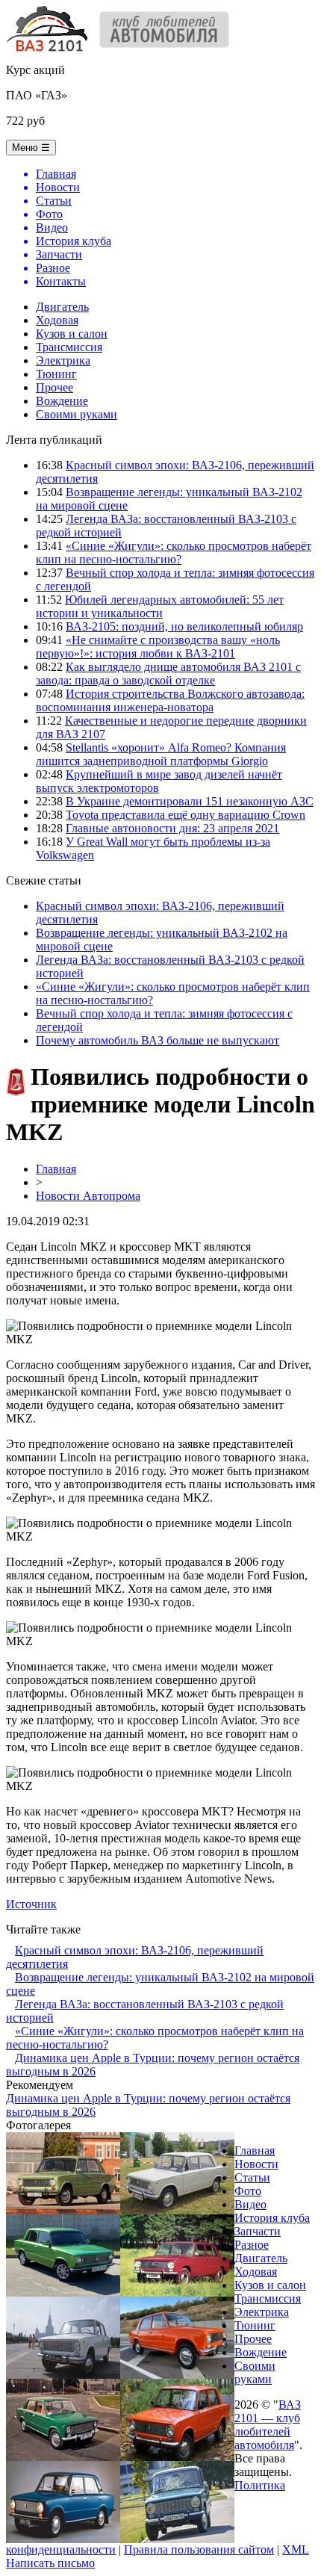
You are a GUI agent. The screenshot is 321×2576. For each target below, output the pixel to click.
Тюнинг (56, 374)
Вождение (62, 401)
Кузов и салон (72, 334)
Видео (250, 2204)
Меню (31, 148)
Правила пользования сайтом (199, 2549)
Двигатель (62, 307)
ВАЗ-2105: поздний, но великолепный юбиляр (184, 626)
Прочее (54, 387)
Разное (252, 2245)
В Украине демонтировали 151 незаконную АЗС (190, 801)
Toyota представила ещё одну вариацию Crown (186, 815)
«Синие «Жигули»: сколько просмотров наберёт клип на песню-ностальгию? (174, 552)
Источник (31, 1904)
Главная (56, 1169)
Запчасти (258, 2231)
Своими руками (77, 414)
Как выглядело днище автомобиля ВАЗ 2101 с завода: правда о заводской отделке (168, 674)
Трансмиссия (69, 347)
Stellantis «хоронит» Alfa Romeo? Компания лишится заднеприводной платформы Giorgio (161, 754)
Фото (248, 2191)
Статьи (252, 2177)
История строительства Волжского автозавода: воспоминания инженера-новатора (170, 700)
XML (296, 2549)
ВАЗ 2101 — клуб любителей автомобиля (268, 2425)
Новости (256, 2164)
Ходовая (57, 320)
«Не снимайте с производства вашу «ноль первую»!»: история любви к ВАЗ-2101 (158, 647)
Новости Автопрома (88, 1196)
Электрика (63, 360)
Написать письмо (50, 2563)
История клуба (272, 2218)
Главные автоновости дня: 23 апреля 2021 (172, 828)
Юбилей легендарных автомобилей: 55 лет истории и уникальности (160, 606)
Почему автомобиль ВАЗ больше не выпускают (158, 1040)
